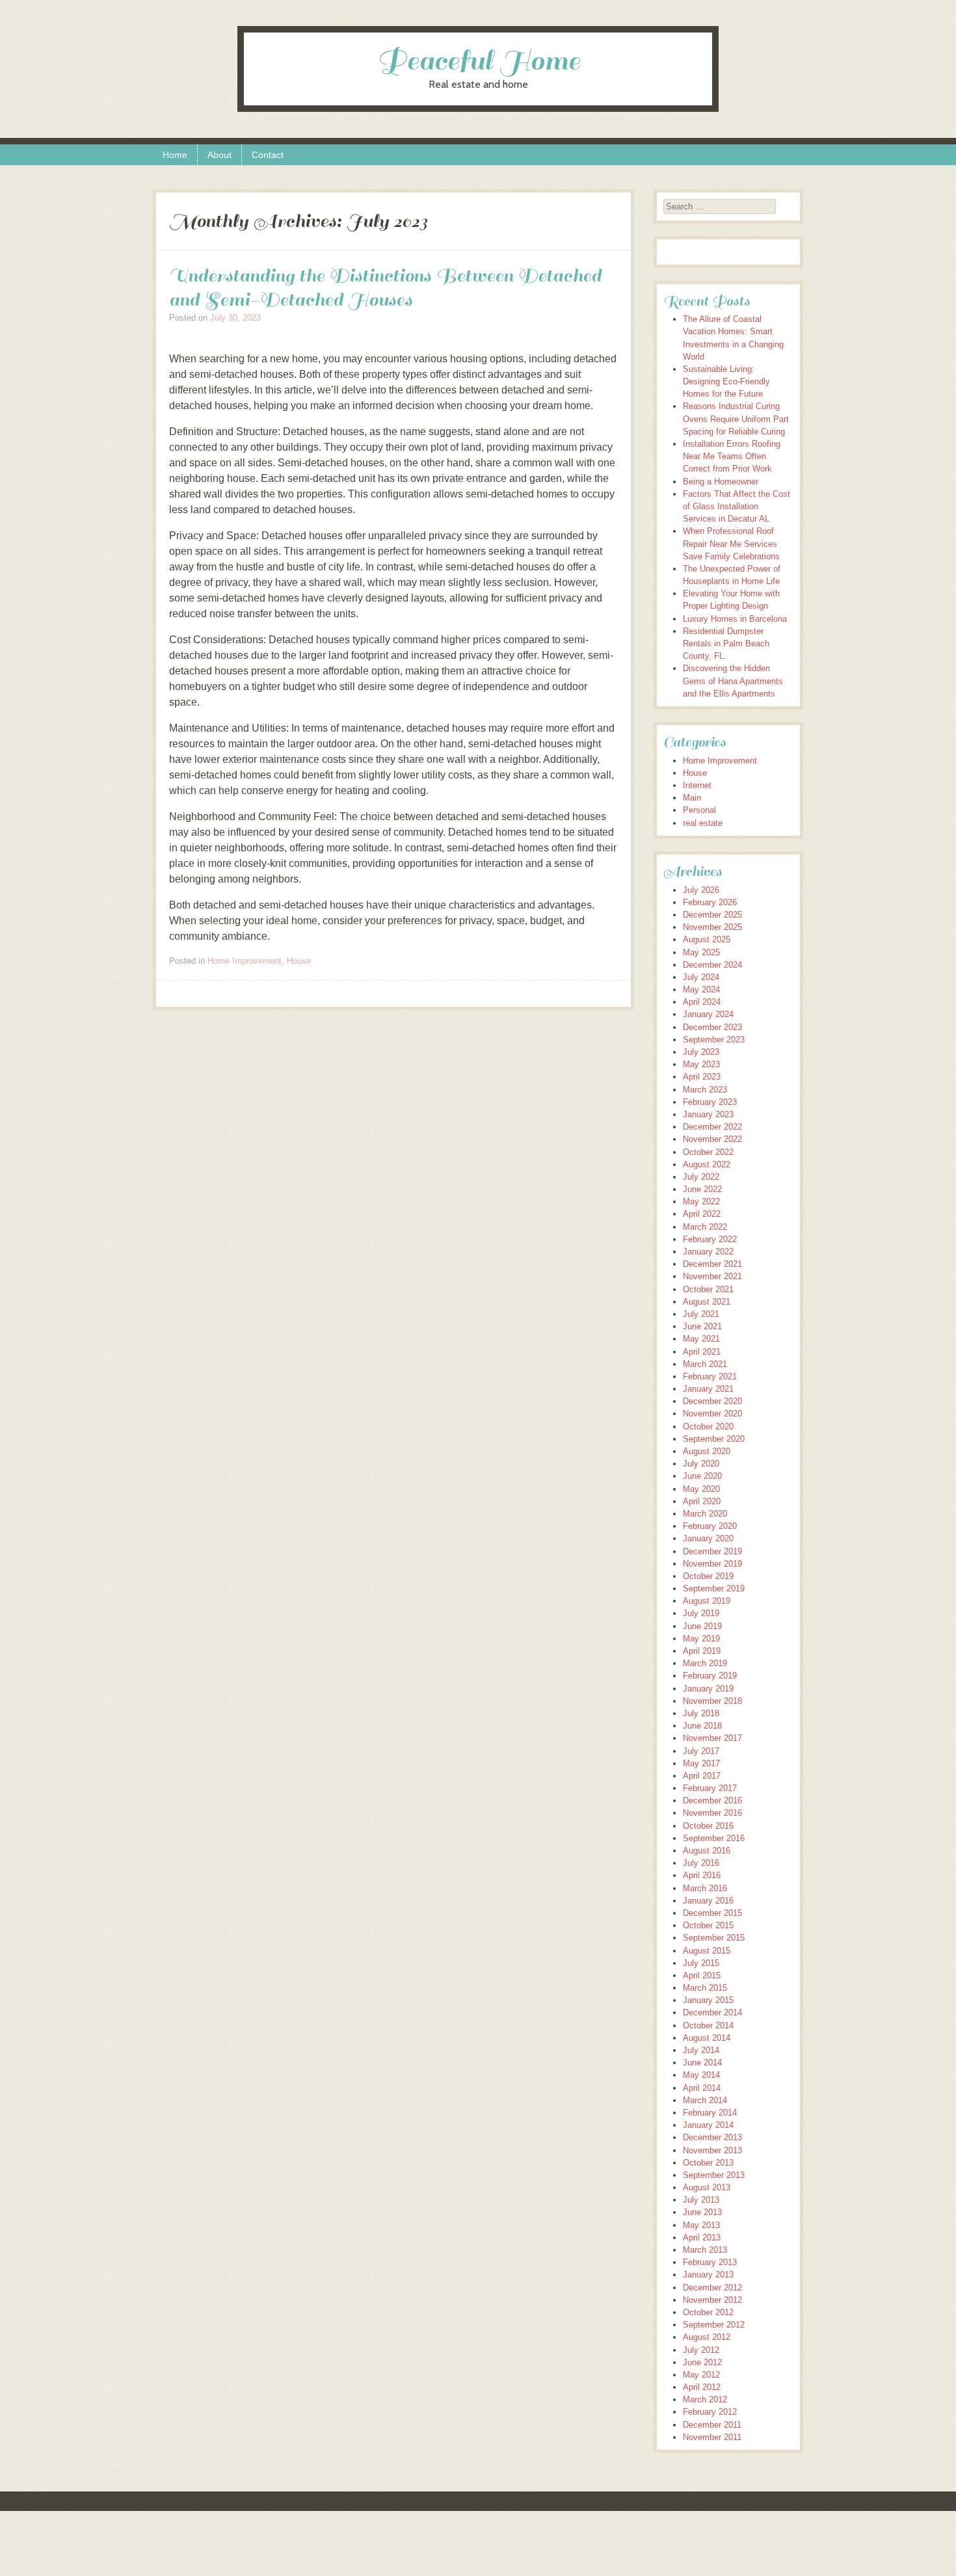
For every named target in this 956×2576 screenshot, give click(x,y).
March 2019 (705, 1663)
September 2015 (714, 1938)
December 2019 (712, 1551)
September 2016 (714, 1838)
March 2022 (705, 1227)
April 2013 (702, 2237)
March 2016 (705, 1888)
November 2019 (712, 1564)
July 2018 (701, 1713)
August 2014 (707, 2038)
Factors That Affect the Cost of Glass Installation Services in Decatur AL (737, 506)
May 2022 (701, 1202)
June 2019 (702, 1626)
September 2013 (714, 2175)
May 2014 (701, 2075)
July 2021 (701, 1314)
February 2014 (710, 2113)
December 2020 (712, 1401)
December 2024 (712, 965)
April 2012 (702, 2387)
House (299, 961)
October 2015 (708, 1925)
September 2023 (714, 1040)
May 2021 (701, 1339)
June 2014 (702, 2063)
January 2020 (708, 1538)
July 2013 (701, 2200)
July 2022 (701, 1177)
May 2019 (701, 1639)
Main (692, 798)
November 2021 (712, 1276)
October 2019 (708, 1576)
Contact (268, 155)
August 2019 (707, 1601)
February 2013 (710, 2262)
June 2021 (702, 1326)
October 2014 (708, 2025)
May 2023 (701, 1064)
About (219, 155)
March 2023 (705, 1090)
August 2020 (707, 1451)
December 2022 (712, 1127)
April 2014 (702, 2088)
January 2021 (708, 1389)
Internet (697, 785)
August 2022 (707, 1164)
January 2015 (708, 2000)
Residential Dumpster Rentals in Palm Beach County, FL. (726, 644)
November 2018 (712, 1701)
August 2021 (707, 1302)
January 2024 (708, 1014)
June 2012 (702, 2362)
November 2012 (712, 2300)
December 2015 (712, 1913)
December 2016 (712, 1800)
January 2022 (708, 1252)
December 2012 (712, 2288)
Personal (699, 810)
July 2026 (701, 890)
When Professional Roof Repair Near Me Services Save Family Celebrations (731, 543)
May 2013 (701, 2225)
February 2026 (710, 902)
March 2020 (705, 1514)
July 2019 (701, 1613)
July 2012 (701, 2350)
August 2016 (707, 1851)
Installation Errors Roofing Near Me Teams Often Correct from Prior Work (732, 456)
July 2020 (701, 1464)
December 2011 (712, 2425)
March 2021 (705, 1364)
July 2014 (701, 2050)
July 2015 (701, 1963)
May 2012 (701, 2375)
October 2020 (708, 1427)
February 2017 (710, 1788)
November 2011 (712, 2437)
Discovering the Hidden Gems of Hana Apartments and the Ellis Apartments (733, 681)
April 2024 (702, 1002)
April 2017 (702, 1776)
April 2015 (702, 1975)
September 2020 (714, 1439)
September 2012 (714, 2325)
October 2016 (708, 1826)
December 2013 (712, 2137)
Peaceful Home (478, 61)
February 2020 (710, 1526)
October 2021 (708, 1289)
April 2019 (702, 1651)
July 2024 (701, 977)
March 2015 (705, 1988)
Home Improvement (245, 961)
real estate (703, 823)
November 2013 (712, 2150)
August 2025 (707, 939)
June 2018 (702, 1726)
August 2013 (707, 2187)
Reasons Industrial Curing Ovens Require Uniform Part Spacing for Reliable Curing (736, 418)
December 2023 (712, 1027)
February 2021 (710, 1376)
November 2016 (712, 1813)
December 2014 (712, 2012)
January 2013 (708, 2275)
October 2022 (708, 1152)
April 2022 (702, 1214)
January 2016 (708, 1901)
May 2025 (701, 952)
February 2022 (710, 1239)
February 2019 (710, 1676)
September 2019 (714, 1588)
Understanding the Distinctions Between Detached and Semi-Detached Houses (385, 287)
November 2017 (712, 1738)
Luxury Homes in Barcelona (735, 619)
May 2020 (701, 1489)
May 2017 (701, 1763)
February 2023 (710, 1102)
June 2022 (702, 1189)
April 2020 (702, 1501)
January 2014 (708, 2125)
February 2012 (710, 2412)
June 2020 (702, 1476)
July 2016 (701, 1863)
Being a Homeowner (721, 482)
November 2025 (712, 927)
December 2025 (712, 915)
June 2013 (702, 2212)
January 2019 (708, 1689)
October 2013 (708, 2163)
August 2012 (707, 2337)
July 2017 (701, 1751)
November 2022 (712, 1139)
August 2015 (707, 1951)
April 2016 (702, 1875)
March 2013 (705, 2250)
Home (175, 155)
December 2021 (712, 1264)
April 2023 (702, 1077)
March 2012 (705, 2399)
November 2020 (712, 1414)
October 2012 (708, 2312)
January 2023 (708, 1114)
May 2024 (701, 989)
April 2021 (702, 1352)
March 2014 (705, 2100)
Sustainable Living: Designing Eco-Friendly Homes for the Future (726, 381)
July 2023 (701, 1052)
